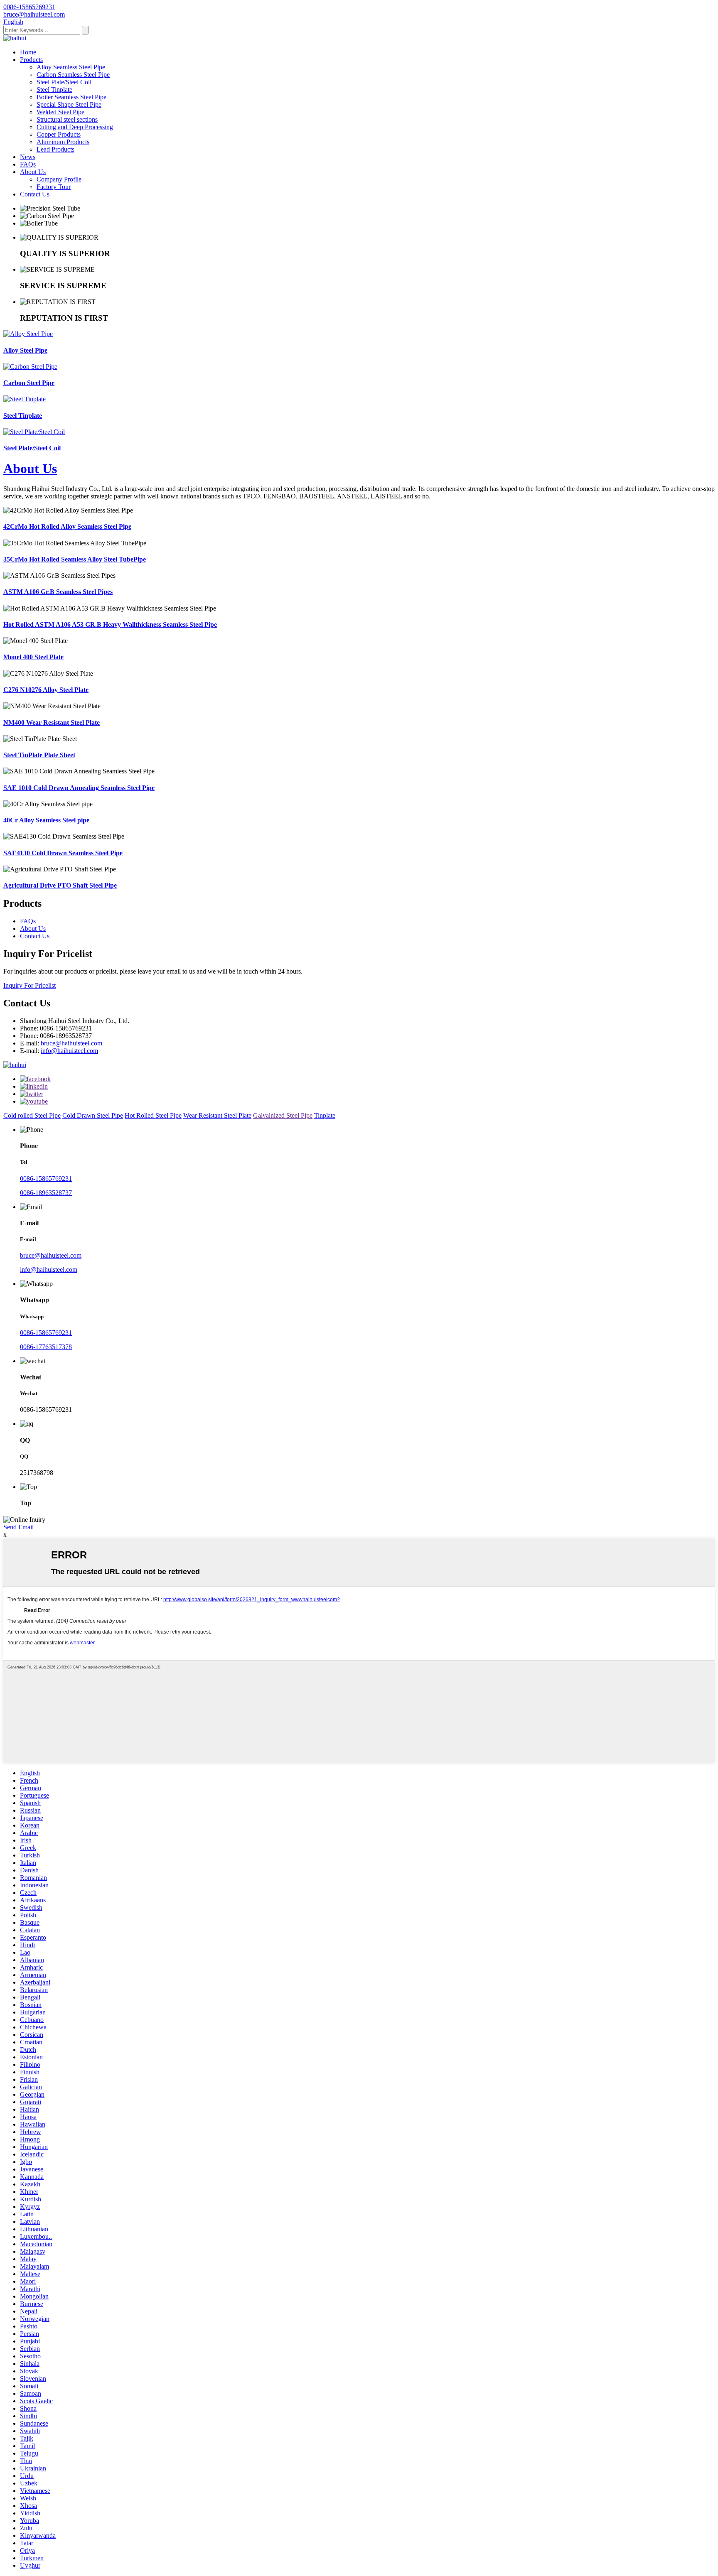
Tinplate (325, 1115)
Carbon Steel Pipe (29, 383)
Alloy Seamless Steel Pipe (71, 67)
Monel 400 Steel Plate (33, 657)
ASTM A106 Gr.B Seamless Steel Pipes (58, 592)
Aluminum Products (63, 142)
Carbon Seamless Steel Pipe (73, 75)
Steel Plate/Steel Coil (64, 82)
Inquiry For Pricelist (30, 985)
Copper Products (59, 134)
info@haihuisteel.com (69, 1051)
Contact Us (35, 194)
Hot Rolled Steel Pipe (153, 1115)
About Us (33, 172)
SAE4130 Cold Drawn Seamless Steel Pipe (63, 853)
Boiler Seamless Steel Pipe (71, 97)
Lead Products (55, 149)
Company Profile (59, 179)
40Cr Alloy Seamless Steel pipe (46, 820)
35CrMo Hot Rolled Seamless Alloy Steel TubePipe (75, 559)
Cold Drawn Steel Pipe (93, 1115)
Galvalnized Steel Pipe (283, 1115)
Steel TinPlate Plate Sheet (39, 755)
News (28, 157)
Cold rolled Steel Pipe (32, 1115)
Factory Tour (54, 187)
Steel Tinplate (54, 90)
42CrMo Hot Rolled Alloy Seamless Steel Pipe (67, 526)
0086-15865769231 (46, 1179)
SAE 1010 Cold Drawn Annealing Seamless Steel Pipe (79, 788)
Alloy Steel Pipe (25, 350)
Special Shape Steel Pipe (69, 104)
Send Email (18, 1527)
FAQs (28, 164)
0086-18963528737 (46, 1193)
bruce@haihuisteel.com (71, 1043)
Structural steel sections (67, 119)
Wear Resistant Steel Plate (217, 1115)
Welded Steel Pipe (60, 112)
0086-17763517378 (46, 1347)
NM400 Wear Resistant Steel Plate (52, 723)
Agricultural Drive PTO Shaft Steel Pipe (60, 885)
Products (31, 60)
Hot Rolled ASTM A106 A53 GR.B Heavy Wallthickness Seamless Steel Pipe (110, 624)
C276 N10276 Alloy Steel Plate (46, 690)
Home (28, 52)
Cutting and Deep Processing (75, 127)
